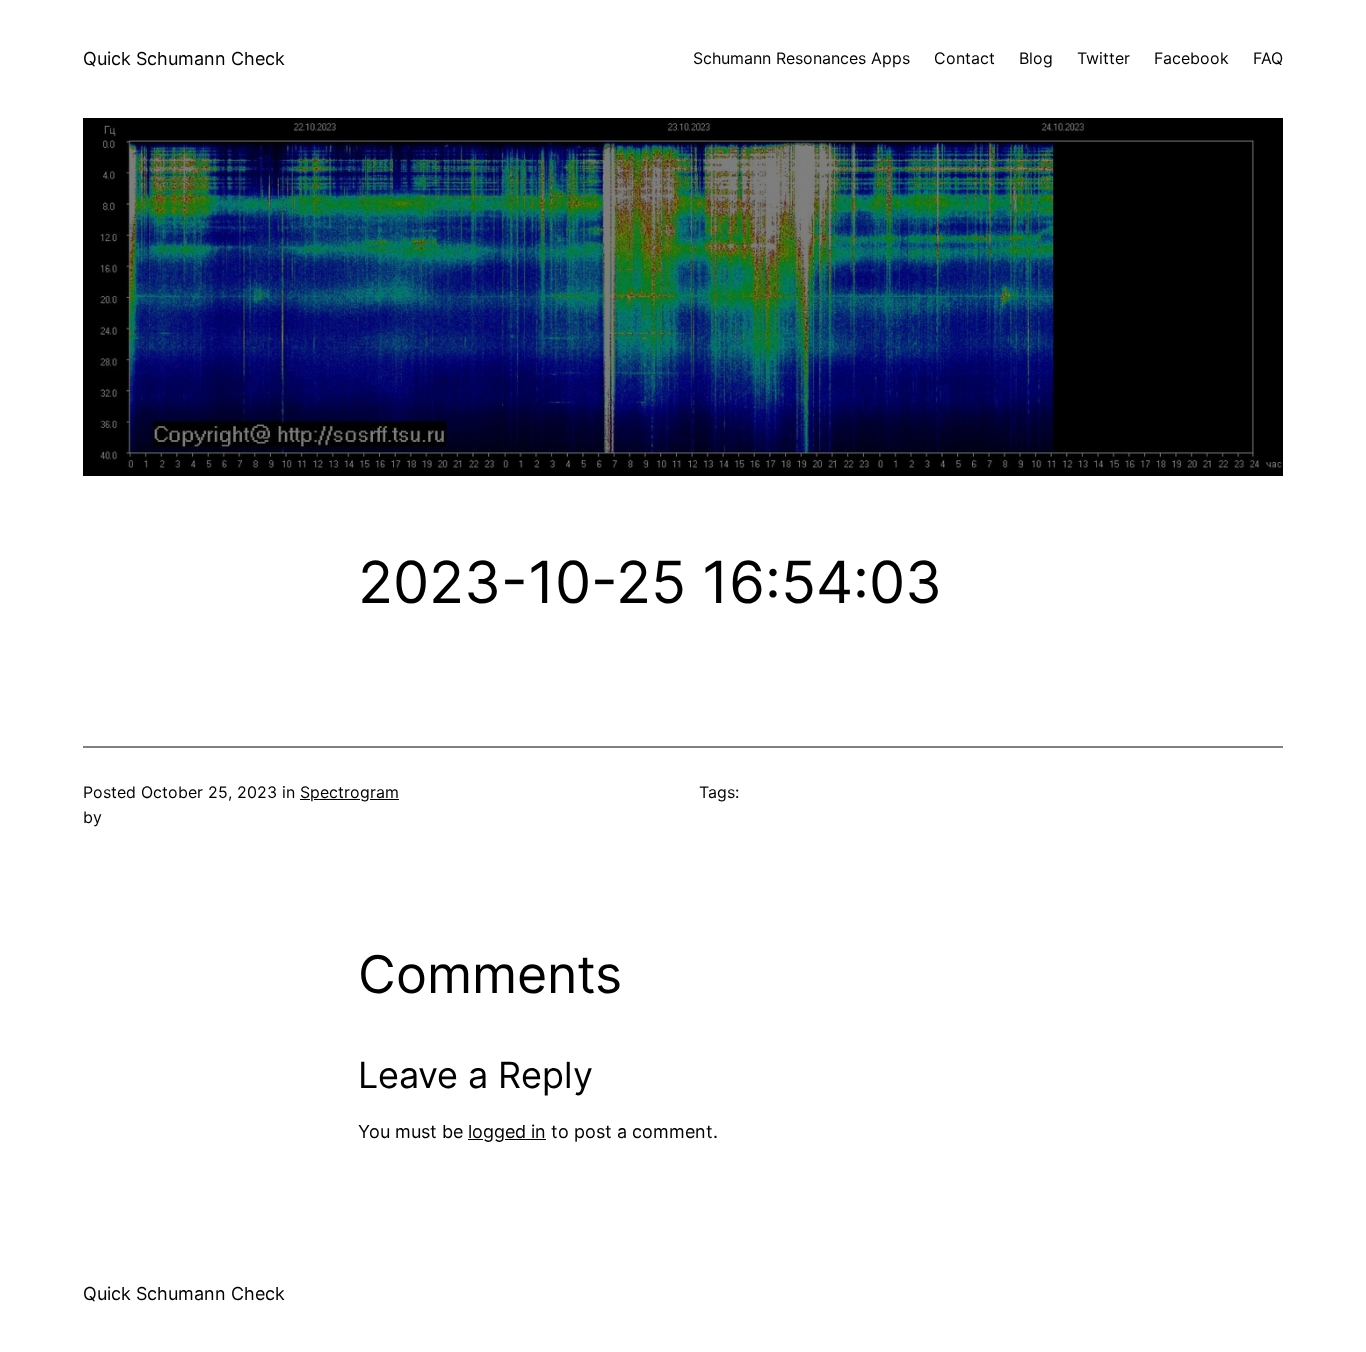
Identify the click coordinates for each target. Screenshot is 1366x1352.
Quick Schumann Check (184, 58)
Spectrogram (349, 792)
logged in (507, 1131)
